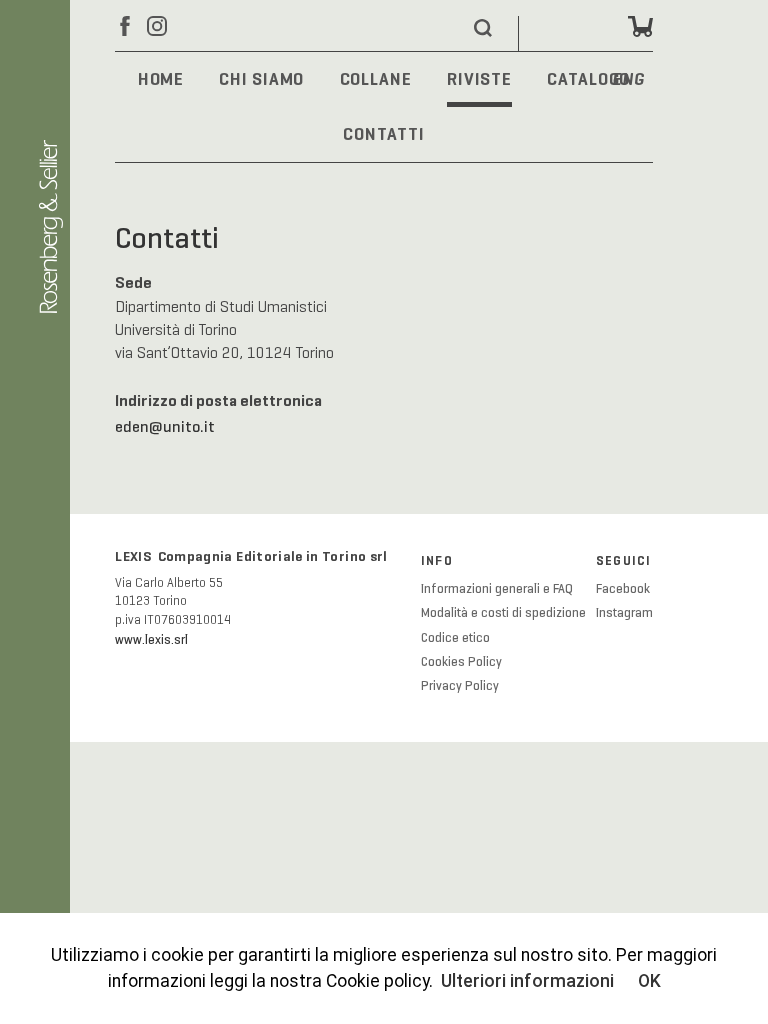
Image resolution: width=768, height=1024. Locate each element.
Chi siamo (261, 79)
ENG (628, 80)
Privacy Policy (460, 686)
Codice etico (455, 638)
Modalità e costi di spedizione (503, 613)
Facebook (623, 589)
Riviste (479, 79)
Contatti (383, 134)
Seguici (624, 561)
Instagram (624, 613)
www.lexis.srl (151, 640)
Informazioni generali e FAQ (497, 589)
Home (161, 79)
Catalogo (588, 79)
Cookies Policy (461, 662)
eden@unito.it (165, 426)
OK (649, 981)
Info (437, 561)
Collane (376, 79)
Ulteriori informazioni (527, 981)
